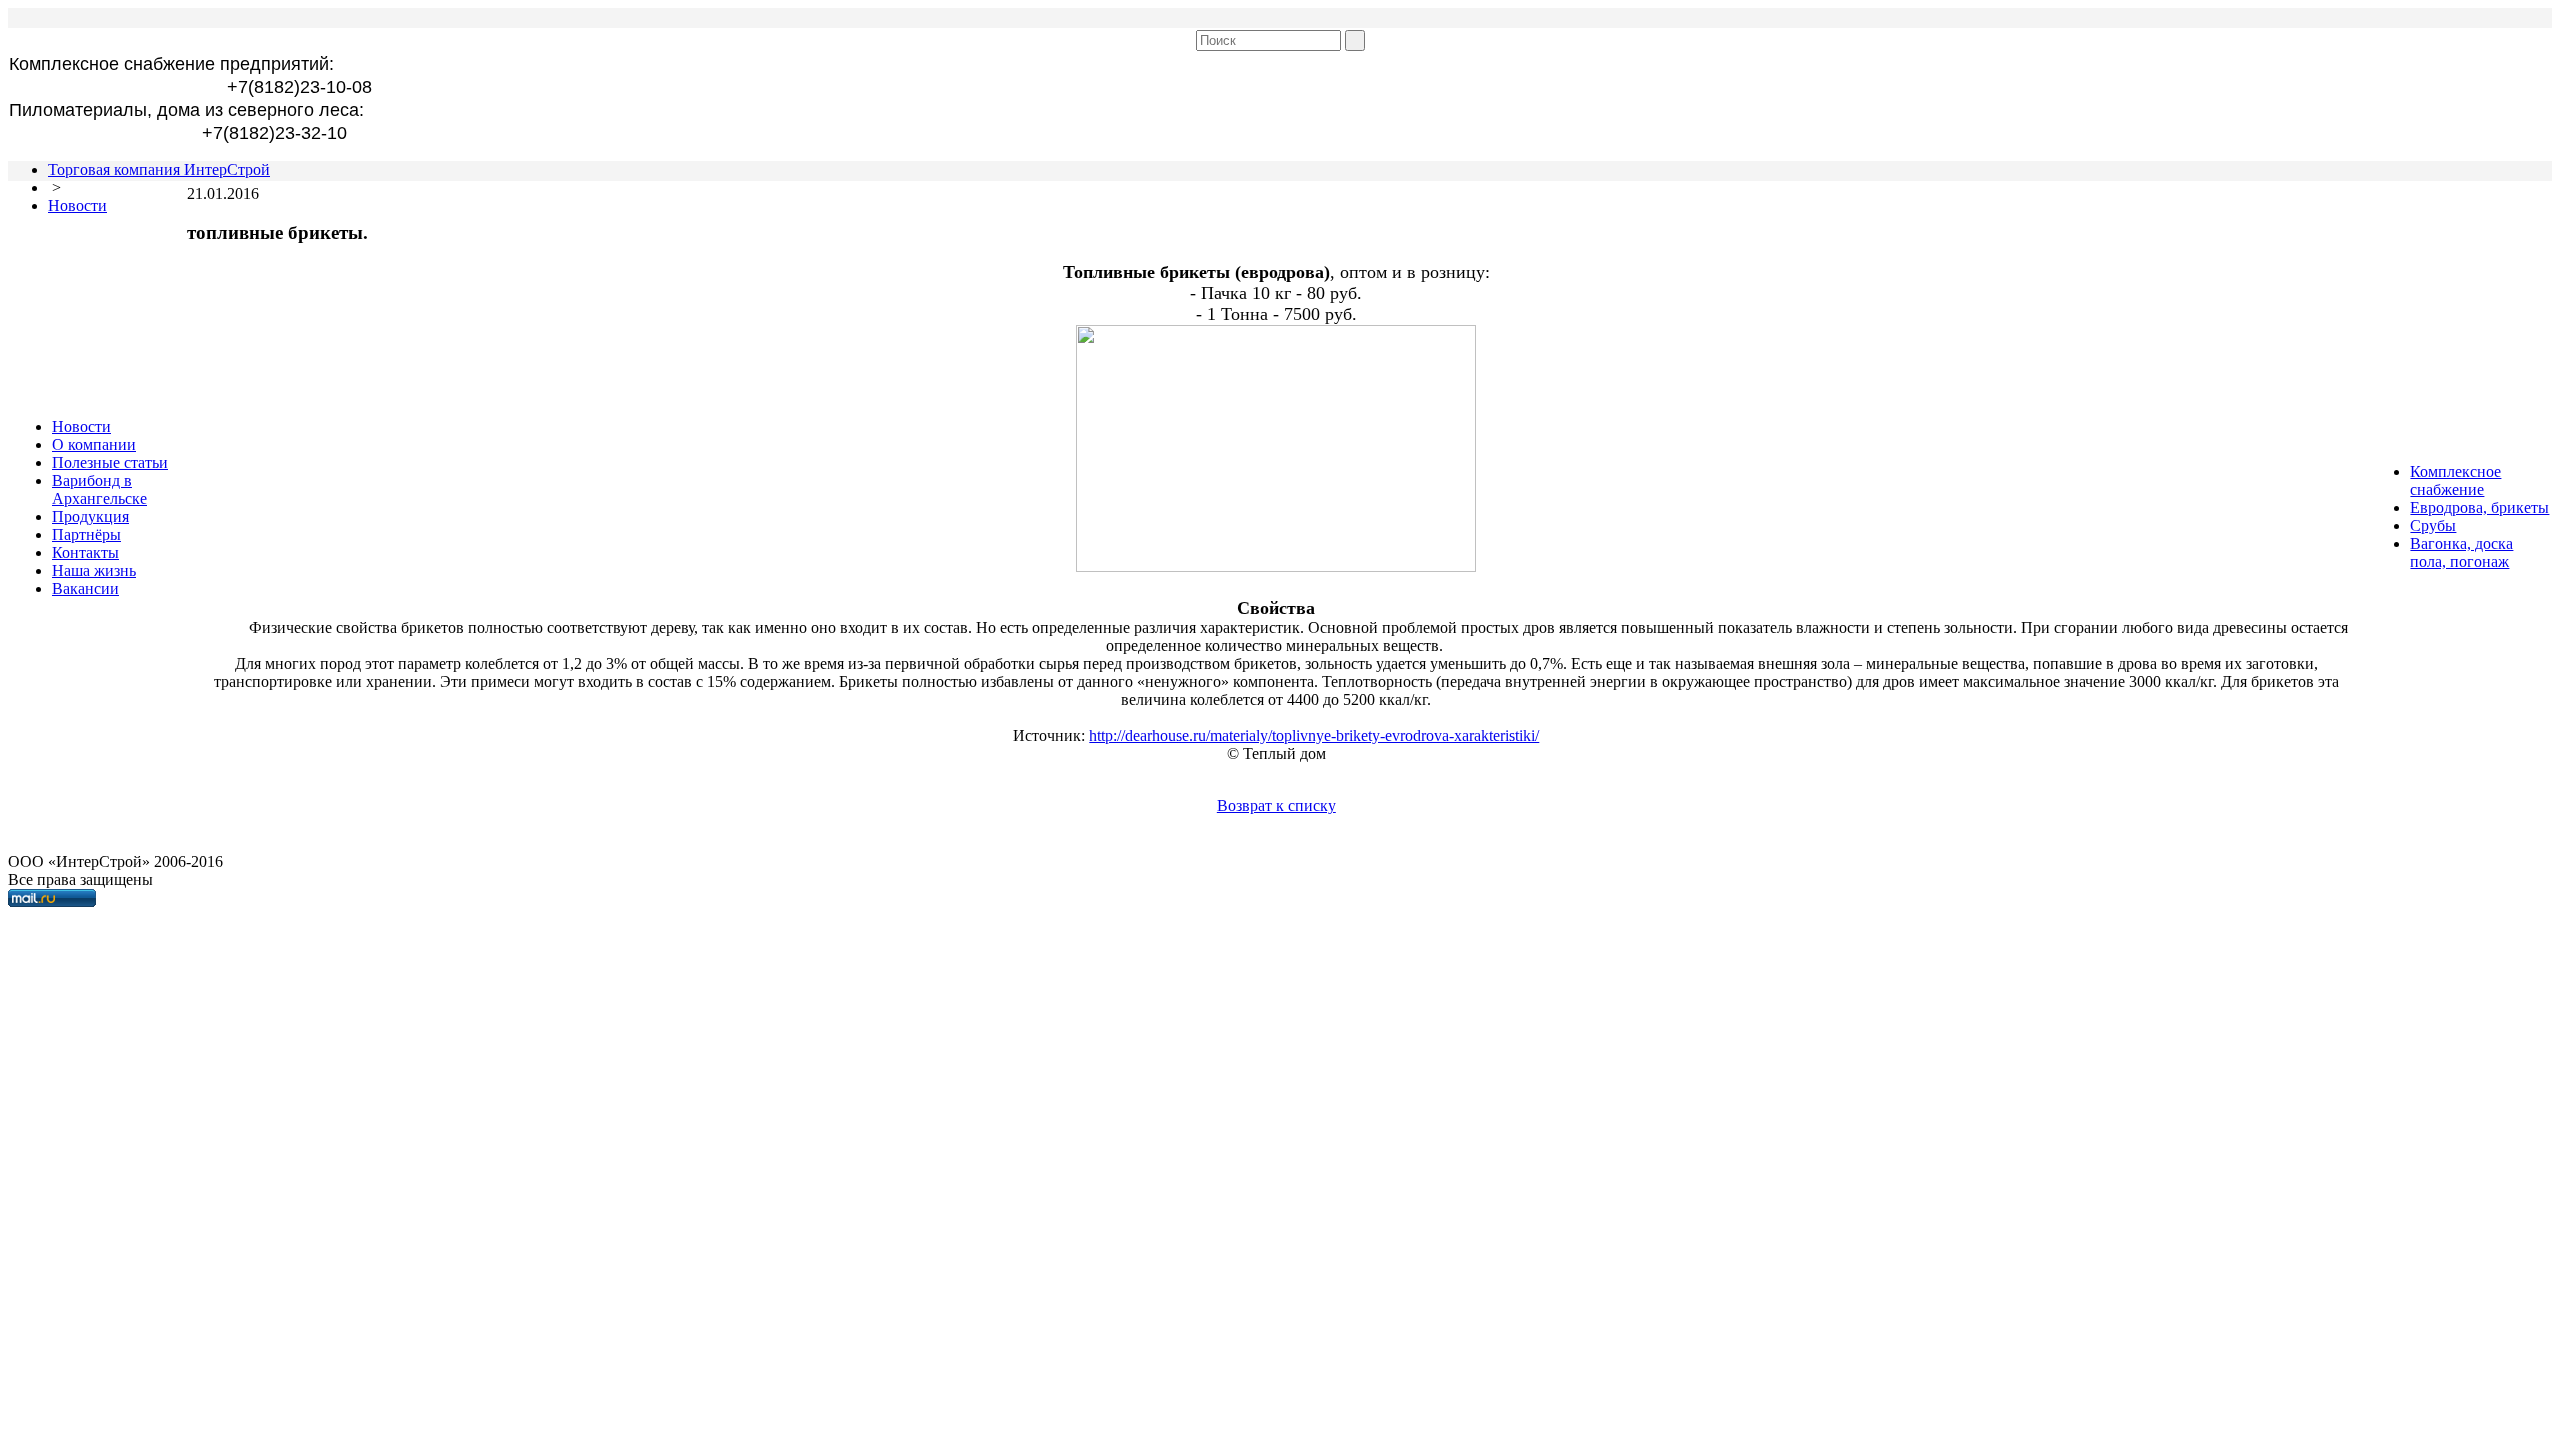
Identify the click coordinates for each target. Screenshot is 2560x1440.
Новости (77, 205)
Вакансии (85, 588)
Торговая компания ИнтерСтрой (159, 169)
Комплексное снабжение (2455, 480)
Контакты (85, 552)
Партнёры (86, 534)
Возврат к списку (1276, 805)
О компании (94, 444)
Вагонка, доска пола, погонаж (2461, 552)
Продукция (90, 516)
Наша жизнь (94, 570)
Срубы (2433, 525)
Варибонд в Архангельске (99, 489)
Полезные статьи (110, 462)
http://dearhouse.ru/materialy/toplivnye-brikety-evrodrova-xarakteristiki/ (1314, 735)
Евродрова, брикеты (2479, 507)
